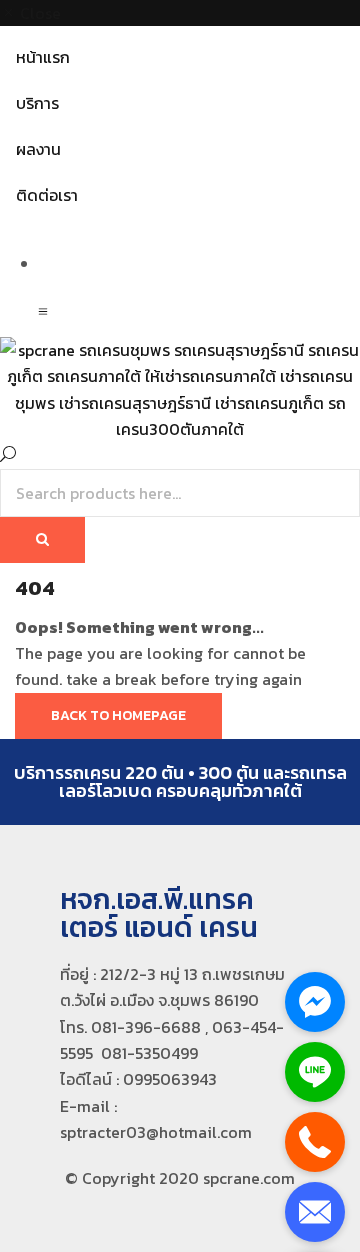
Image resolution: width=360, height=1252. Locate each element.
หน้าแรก (43, 57)
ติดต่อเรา (47, 195)
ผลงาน (38, 149)
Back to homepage (118, 715)
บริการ (37, 103)
